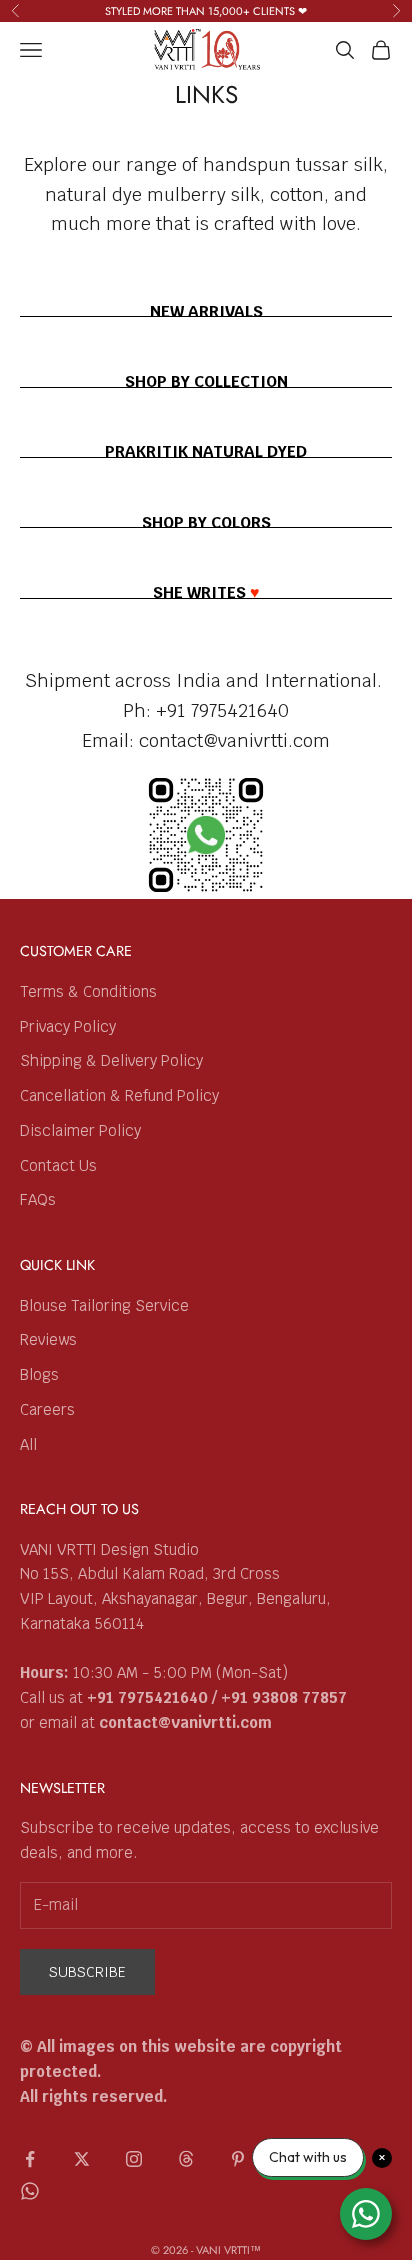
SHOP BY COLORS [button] (206, 522)
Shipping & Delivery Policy (111, 1060)
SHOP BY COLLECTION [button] (206, 381)
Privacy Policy (68, 1026)
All (28, 1444)
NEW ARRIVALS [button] (206, 311)
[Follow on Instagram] (134, 2159)
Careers (47, 1409)
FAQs (38, 1199)
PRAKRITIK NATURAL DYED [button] (206, 451)
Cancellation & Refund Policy (119, 1095)
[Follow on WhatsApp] (30, 2191)
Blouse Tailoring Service (104, 1305)
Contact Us (58, 1165)
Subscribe (87, 1972)
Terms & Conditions (88, 991)
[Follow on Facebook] (30, 2159)
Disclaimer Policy (80, 1130)
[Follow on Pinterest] (238, 2159)
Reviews (48, 1339)
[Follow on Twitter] (82, 2159)
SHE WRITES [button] (206, 592)
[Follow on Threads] (186, 2159)
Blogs (39, 1374)
